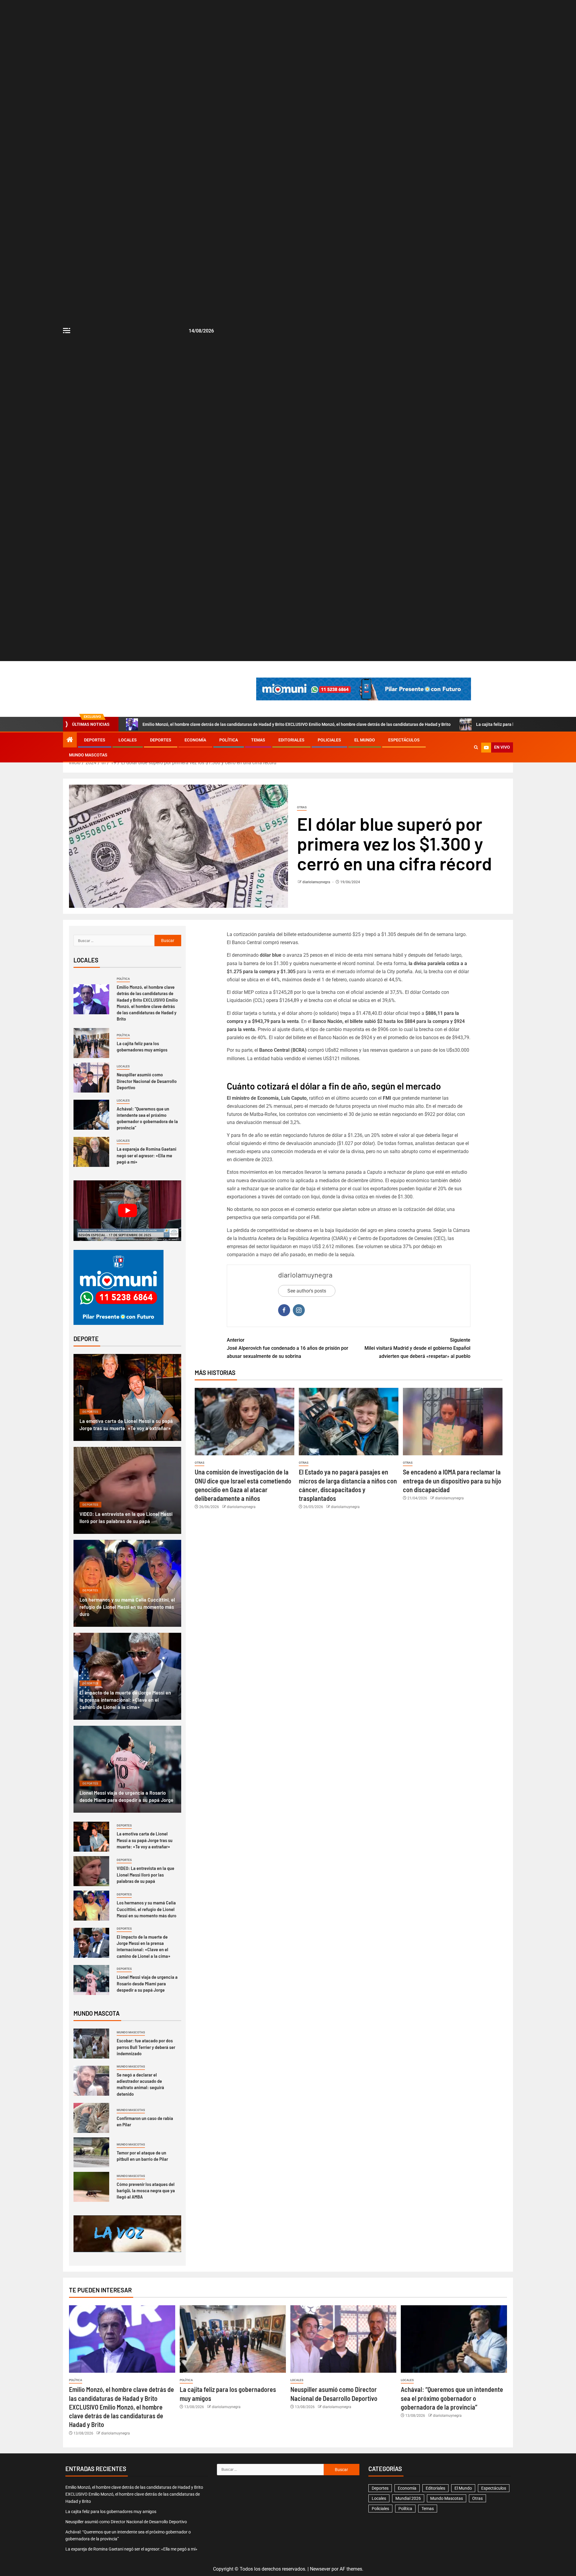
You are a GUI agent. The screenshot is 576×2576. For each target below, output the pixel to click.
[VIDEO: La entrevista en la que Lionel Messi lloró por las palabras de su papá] (127, 1490)
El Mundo (365, 740)
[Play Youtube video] (127, 1211)
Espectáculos (404, 740)
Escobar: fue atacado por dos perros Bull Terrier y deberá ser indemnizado (146, 2047)
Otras (302, 807)
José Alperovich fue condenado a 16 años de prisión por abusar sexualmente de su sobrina (288, 1348)
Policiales (329, 740)
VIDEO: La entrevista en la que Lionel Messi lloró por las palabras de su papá (145, 1874)
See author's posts (307, 1291)
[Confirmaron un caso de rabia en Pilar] (91, 2118)
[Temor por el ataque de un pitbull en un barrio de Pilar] (91, 2152)
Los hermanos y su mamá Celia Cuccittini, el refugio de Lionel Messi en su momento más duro (127, 1607)
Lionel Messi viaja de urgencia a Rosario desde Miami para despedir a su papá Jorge (147, 1983)
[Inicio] (70, 740)
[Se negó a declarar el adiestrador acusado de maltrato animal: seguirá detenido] (91, 2081)
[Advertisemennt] (364, 689)
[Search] (476, 747)
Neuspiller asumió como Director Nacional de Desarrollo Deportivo (147, 1081)
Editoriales (291, 740)
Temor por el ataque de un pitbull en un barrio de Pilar (142, 2156)
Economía (195, 740)
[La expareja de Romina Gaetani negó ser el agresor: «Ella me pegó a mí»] (91, 1152)
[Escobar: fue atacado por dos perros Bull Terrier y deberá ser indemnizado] (91, 2044)
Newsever (320, 2569)
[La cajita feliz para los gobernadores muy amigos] (91, 1043)
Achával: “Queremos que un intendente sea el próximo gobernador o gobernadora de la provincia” (147, 1118)
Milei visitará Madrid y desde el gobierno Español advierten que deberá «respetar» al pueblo (417, 1348)
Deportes (95, 740)
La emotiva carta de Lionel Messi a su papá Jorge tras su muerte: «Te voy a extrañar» (145, 1840)
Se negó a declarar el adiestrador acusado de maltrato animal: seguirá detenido (140, 2084)
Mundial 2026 (408, 2498)
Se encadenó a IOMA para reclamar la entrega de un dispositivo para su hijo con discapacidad (452, 1481)
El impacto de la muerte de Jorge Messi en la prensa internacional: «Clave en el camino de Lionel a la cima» (125, 1700)
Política (229, 740)
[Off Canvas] (67, 331)
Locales (128, 740)
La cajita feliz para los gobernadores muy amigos (142, 1046)
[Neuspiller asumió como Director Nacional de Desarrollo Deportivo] (91, 1078)
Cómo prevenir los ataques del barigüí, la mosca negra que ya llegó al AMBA (146, 2190)
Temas (258, 740)
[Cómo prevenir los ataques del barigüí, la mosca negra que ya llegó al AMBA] (91, 2187)
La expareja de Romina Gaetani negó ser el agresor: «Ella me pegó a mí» (147, 1155)
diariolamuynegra (317, 882)
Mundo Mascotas (88, 755)
